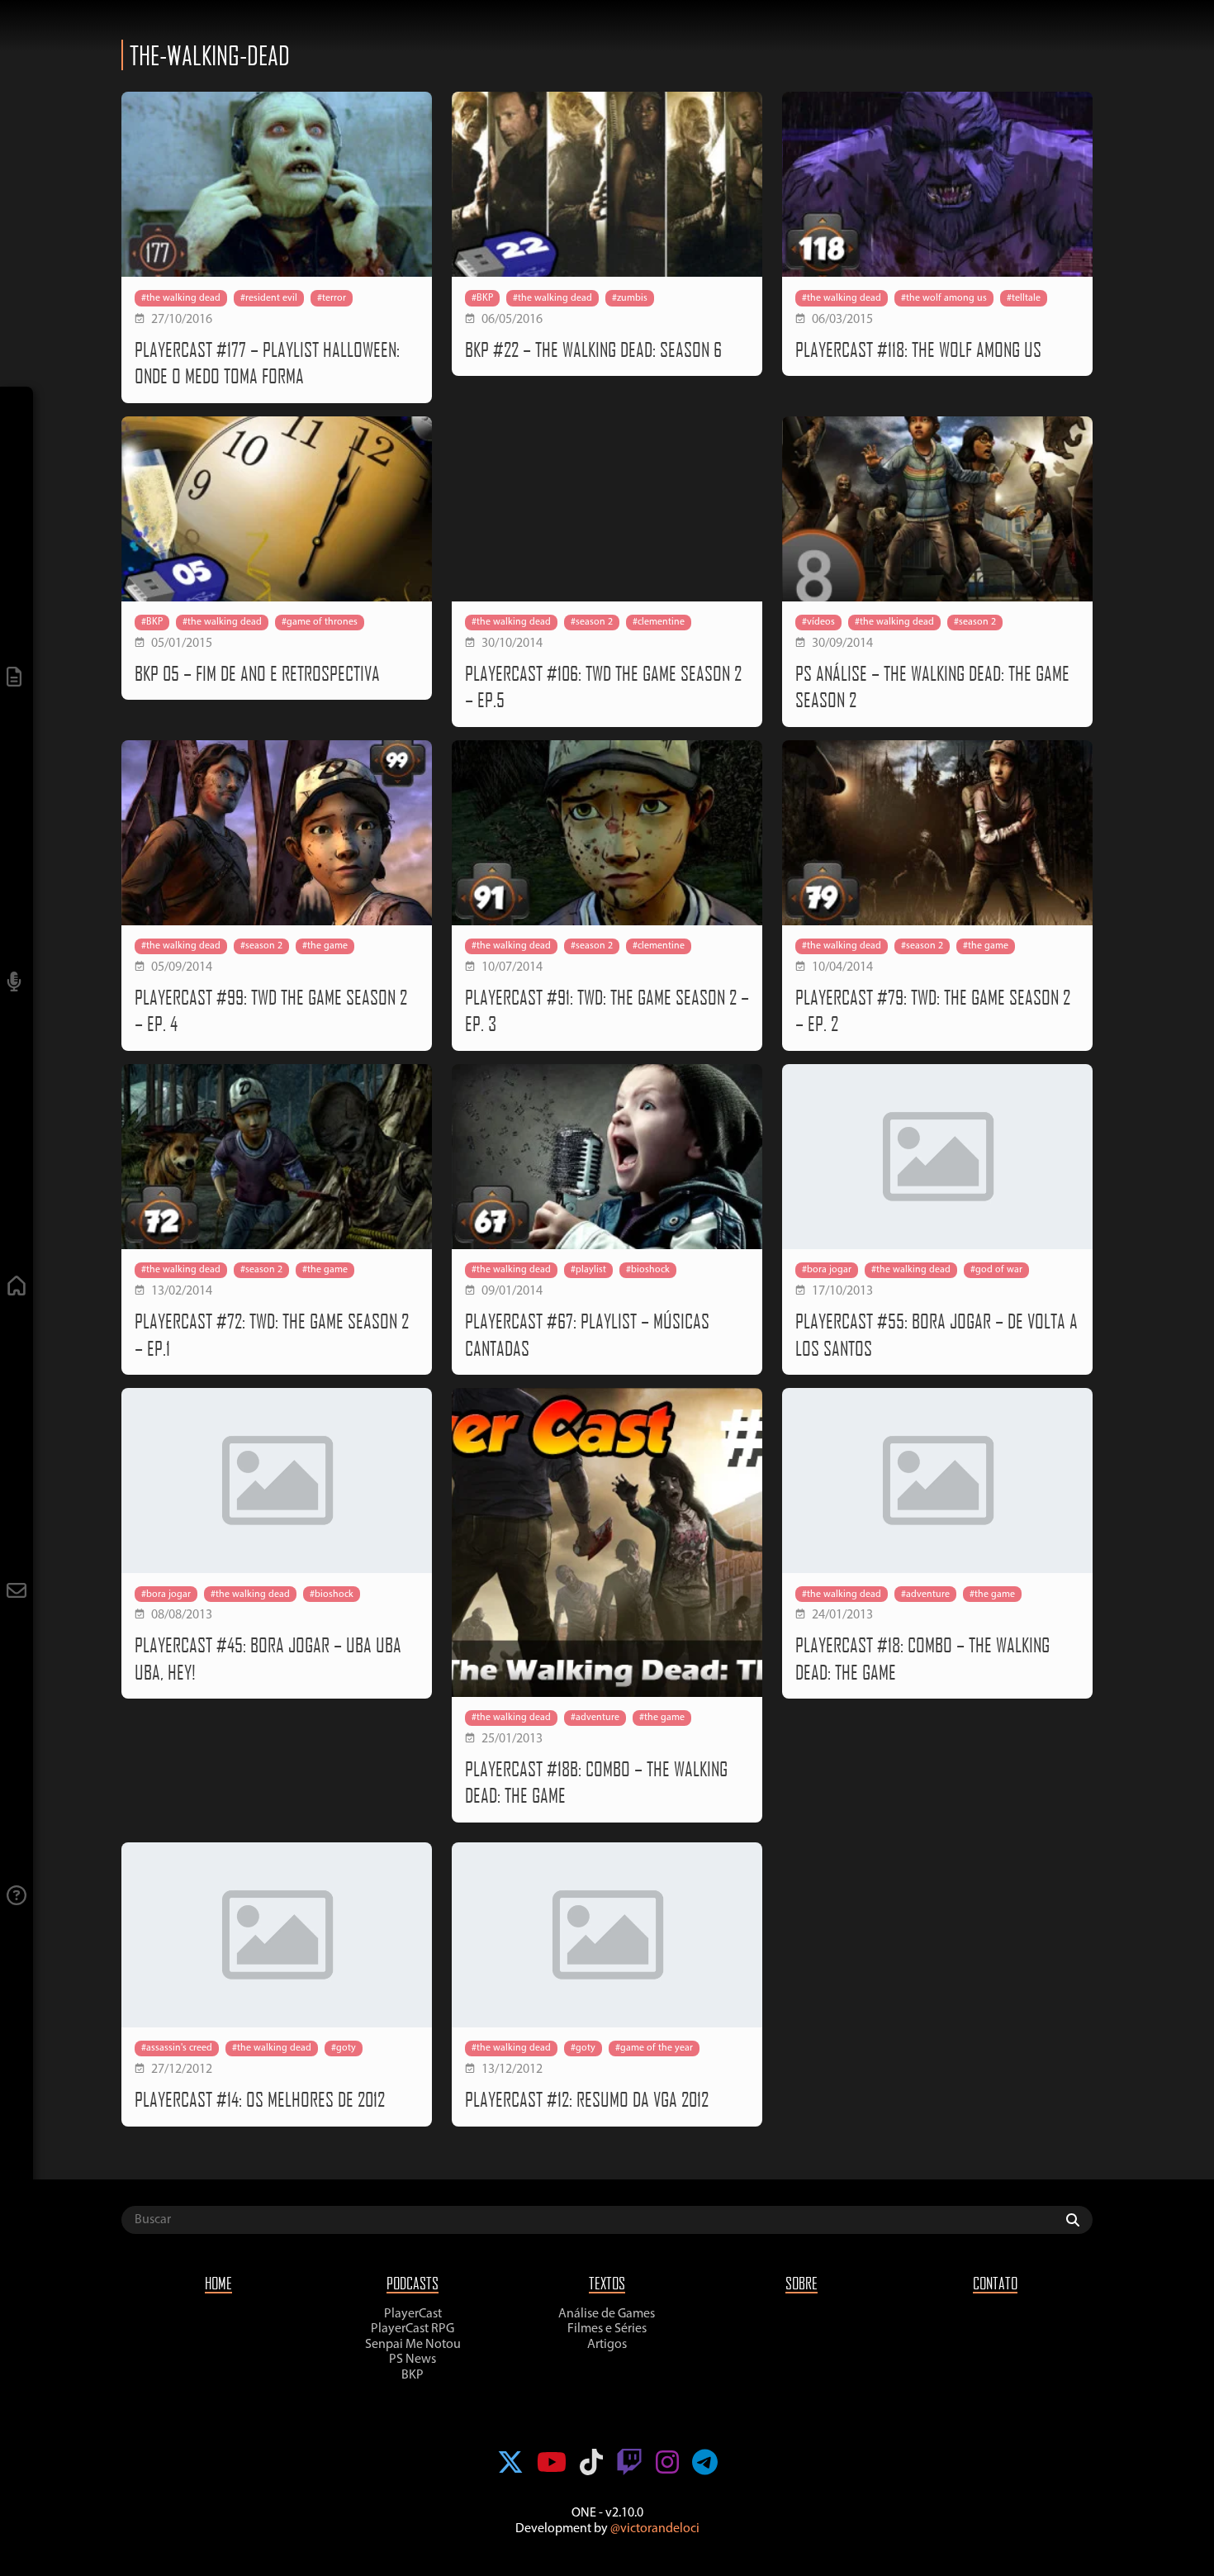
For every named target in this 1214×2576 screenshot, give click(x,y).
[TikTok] (591, 2464)
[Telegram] (705, 2464)
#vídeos (818, 622)
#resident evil (269, 298)
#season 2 (592, 622)
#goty (344, 2048)
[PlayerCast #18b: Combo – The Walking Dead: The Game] (607, 1543)
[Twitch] (629, 2464)
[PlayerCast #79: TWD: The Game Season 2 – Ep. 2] (937, 833)
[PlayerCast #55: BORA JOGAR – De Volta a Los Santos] (937, 1157)
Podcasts (413, 2283)
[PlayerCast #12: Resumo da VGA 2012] (607, 1935)
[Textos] (17, 679)
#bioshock (648, 1270)
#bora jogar (827, 1270)
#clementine (659, 622)
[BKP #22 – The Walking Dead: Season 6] (607, 184)
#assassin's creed (177, 2048)
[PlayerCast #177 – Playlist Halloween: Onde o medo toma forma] (277, 184)
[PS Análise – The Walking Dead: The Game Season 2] (937, 509)
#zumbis (630, 298)
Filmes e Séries (607, 2329)
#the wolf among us (944, 298)
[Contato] (17, 1592)
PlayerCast (413, 2314)
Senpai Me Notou (413, 2345)
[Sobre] (17, 1897)
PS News (413, 2360)
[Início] (17, 1288)
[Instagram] (667, 2464)
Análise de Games (607, 2314)
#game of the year (654, 2048)
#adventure (595, 1718)
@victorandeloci (655, 2529)
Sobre (801, 2283)
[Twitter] (510, 2464)
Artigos (607, 2345)
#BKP (482, 298)
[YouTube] (552, 2464)
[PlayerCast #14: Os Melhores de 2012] (277, 1935)
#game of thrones (320, 622)
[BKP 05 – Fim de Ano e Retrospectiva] (277, 509)
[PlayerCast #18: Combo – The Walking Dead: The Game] (937, 1480)
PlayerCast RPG (413, 2329)
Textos (607, 2283)
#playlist (588, 1270)
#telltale (1024, 298)
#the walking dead (181, 298)
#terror (332, 298)
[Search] (1077, 2220)
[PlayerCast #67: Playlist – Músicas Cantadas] (607, 1157)
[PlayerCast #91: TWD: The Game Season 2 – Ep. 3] (607, 833)
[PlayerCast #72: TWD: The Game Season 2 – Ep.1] (277, 1157)
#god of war (996, 1270)
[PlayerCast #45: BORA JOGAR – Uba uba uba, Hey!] (277, 1480)
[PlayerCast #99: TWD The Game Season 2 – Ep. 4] (277, 833)
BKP (413, 2375)
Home (218, 2283)
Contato (995, 2283)
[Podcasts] (17, 984)
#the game (325, 946)
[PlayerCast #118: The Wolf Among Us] (937, 184)
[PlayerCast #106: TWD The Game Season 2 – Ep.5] (607, 509)
